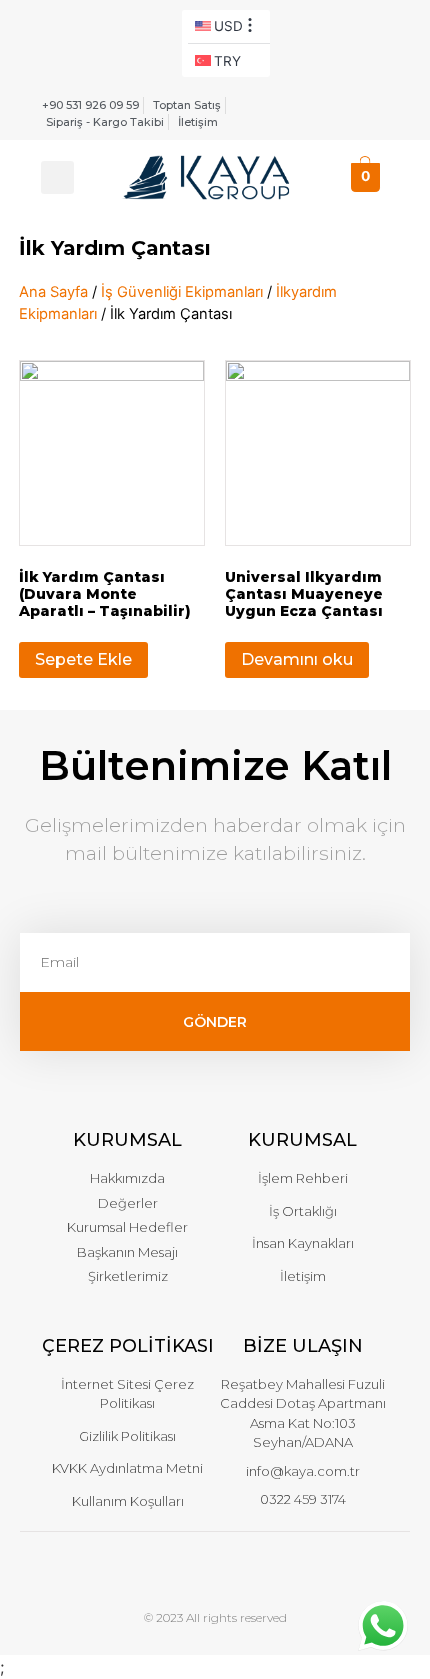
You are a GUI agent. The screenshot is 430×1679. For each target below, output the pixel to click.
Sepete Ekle (83, 659)
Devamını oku (297, 659)
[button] (57, 177)
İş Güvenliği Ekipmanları (182, 292)
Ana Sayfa (53, 292)
